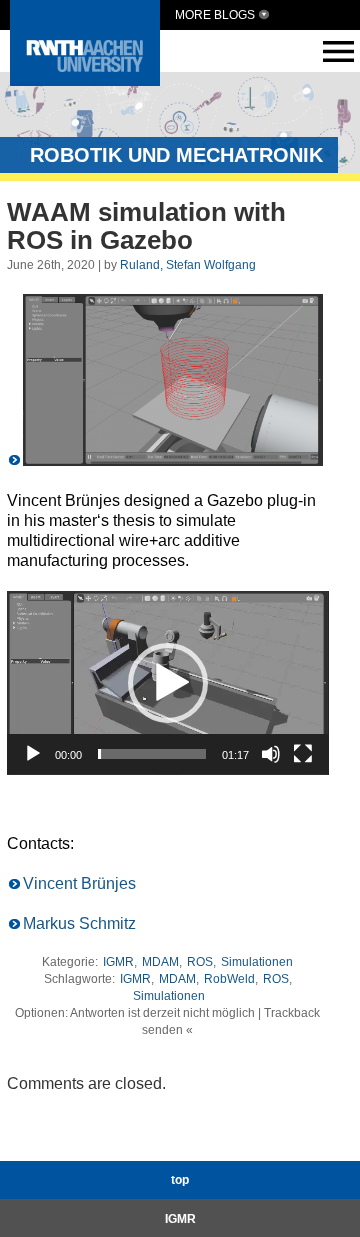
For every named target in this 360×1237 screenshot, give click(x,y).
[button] (168, 683)
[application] (168, 683)
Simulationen (257, 962)
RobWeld (229, 979)
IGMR (118, 962)
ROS (200, 962)
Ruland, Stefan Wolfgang (188, 265)
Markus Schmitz (79, 923)
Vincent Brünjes (79, 883)
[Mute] (271, 754)
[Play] (33, 754)
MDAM (160, 962)
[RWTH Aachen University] (85, 80)
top (180, 1180)
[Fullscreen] (303, 754)
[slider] (152, 754)
